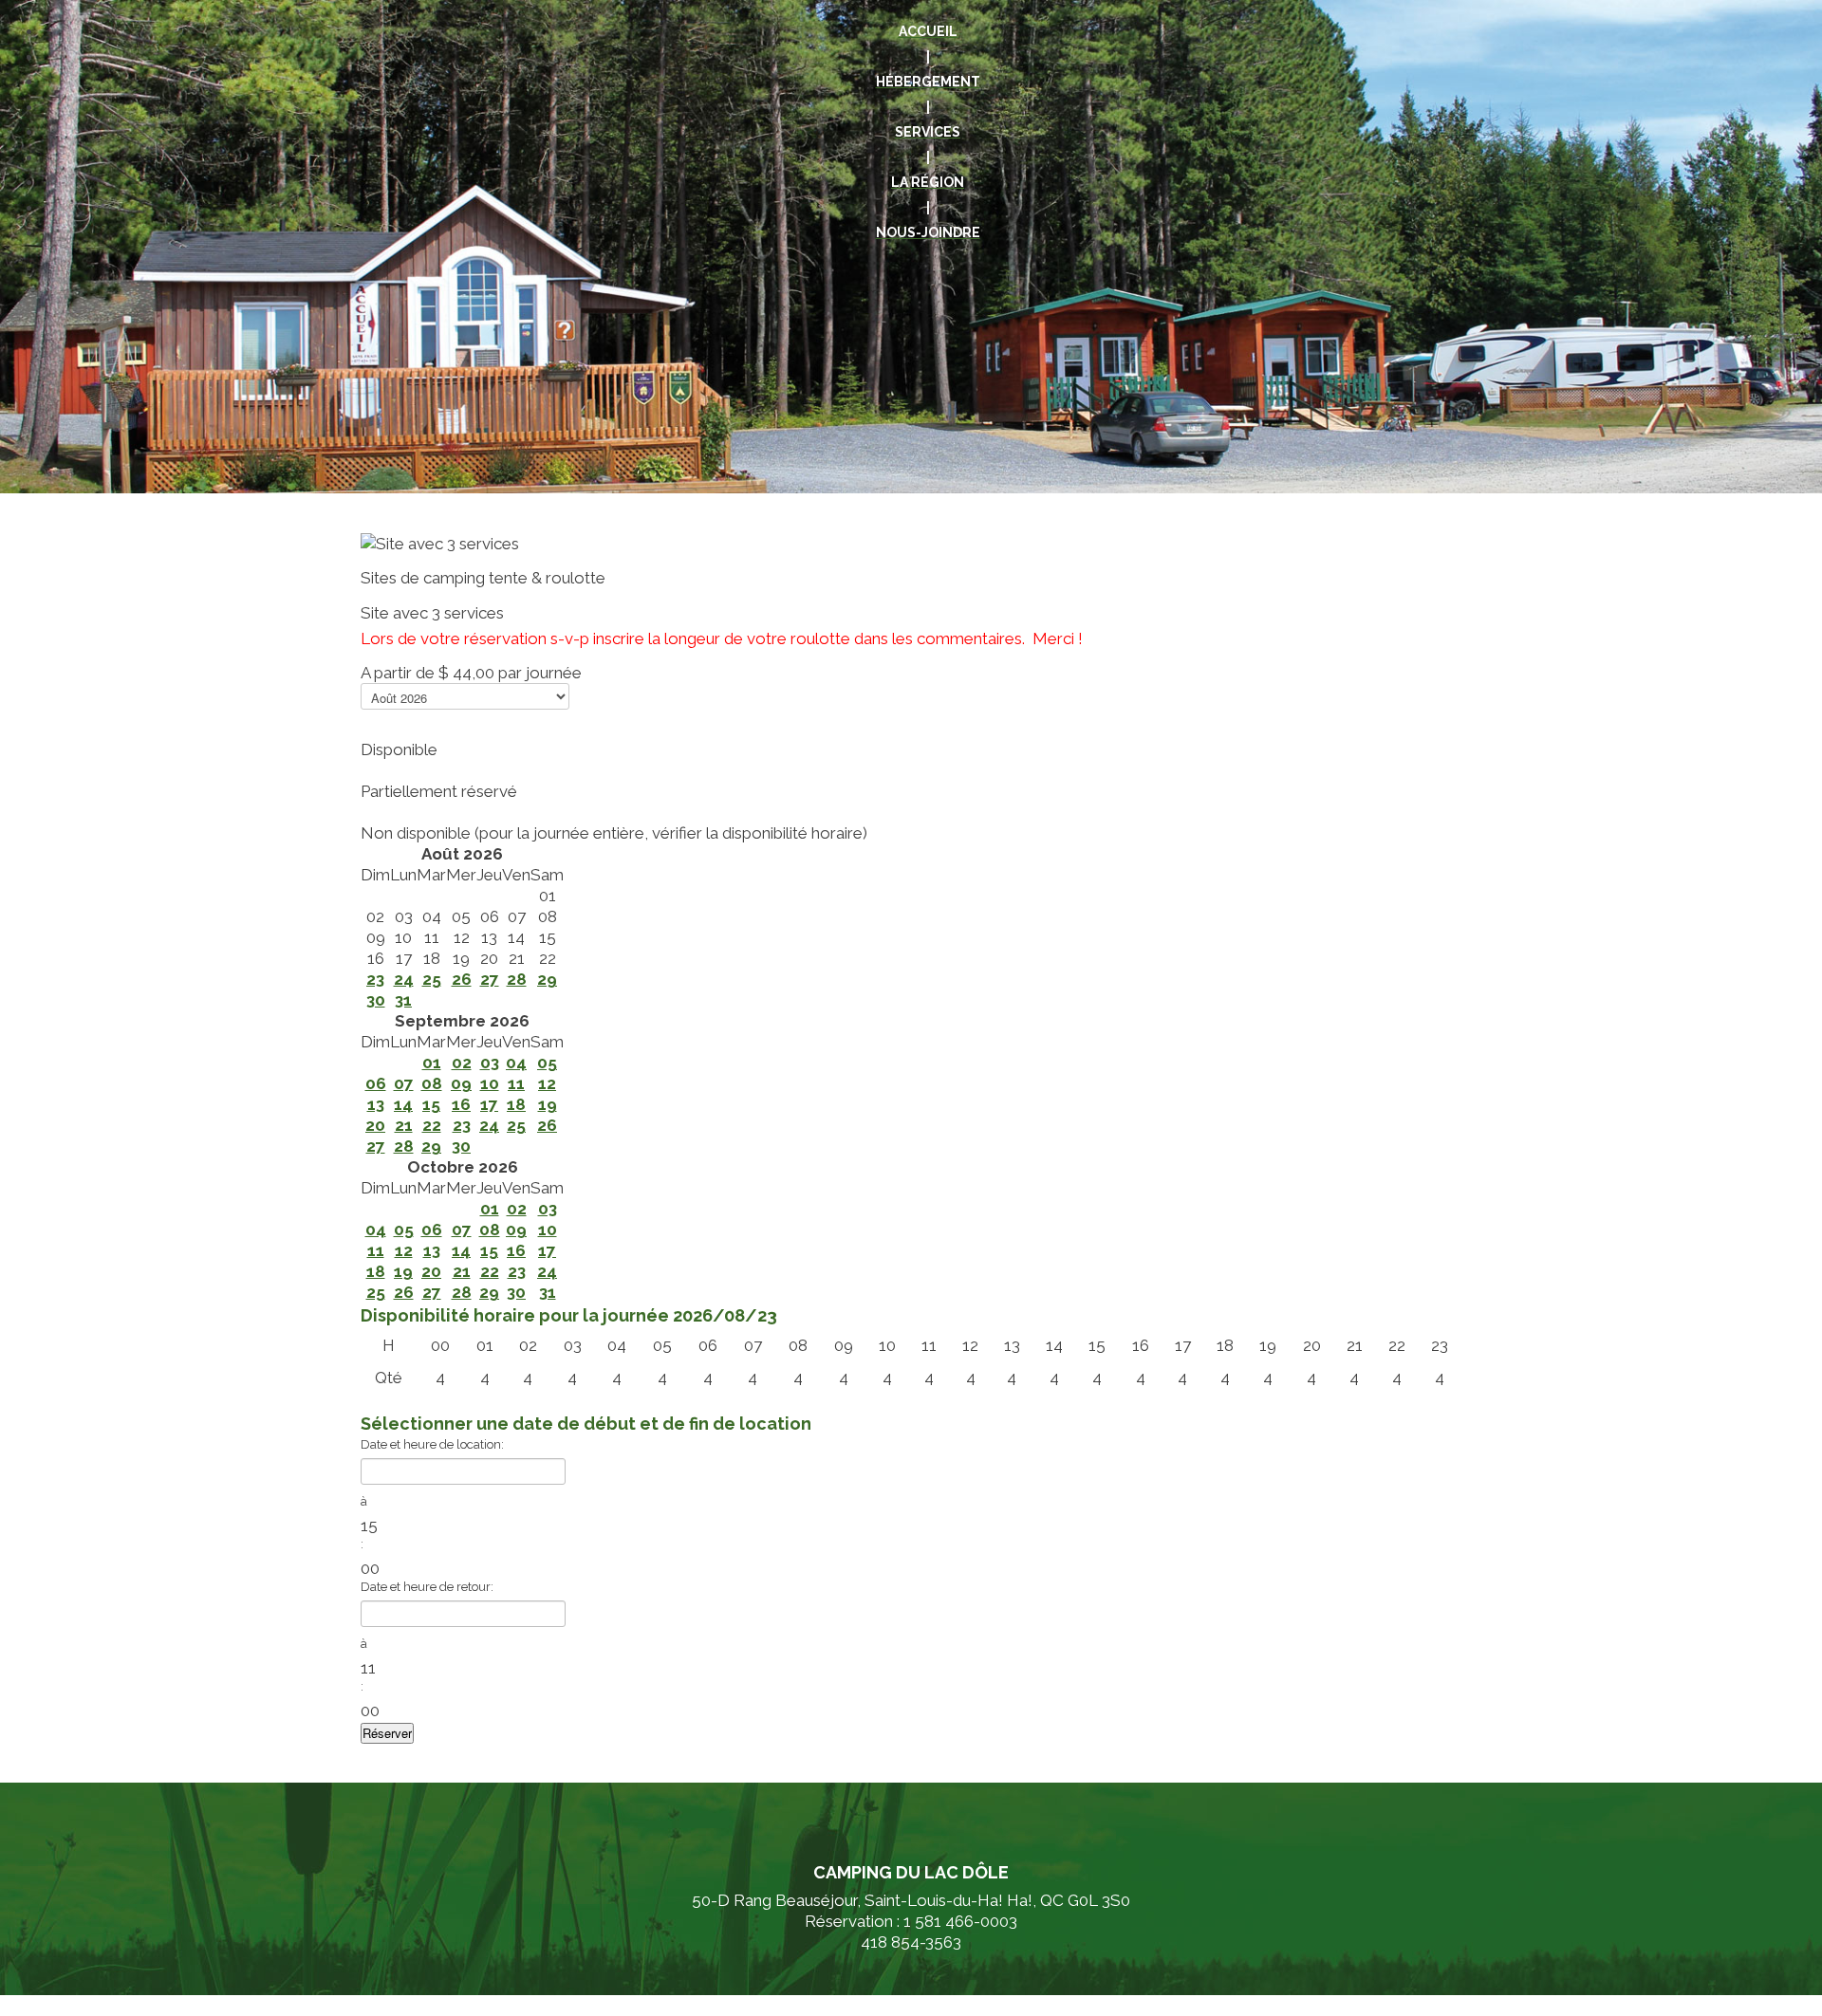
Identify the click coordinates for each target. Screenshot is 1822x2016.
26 (462, 979)
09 (461, 1083)
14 (403, 1104)
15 (431, 1104)
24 (404, 979)
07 (404, 1083)
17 (489, 1104)
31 (403, 1000)
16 (461, 1104)
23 (375, 979)
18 (516, 1104)
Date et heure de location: (432, 1444)
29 (547, 979)
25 (432, 979)
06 (376, 1083)
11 (516, 1083)
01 (432, 1063)
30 (376, 1000)
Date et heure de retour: (427, 1587)
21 (404, 1125)
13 (376, 1104)
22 (432, 1125)
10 (490, 1083)
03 (490, 1063)
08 (432, 1083)
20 (375, 1125)
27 (490, 979)
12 (547, 1083)
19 (548, 1104)
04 (516, 1063)
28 (517, 979)
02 (462, 1063)
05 (547, 1063)
